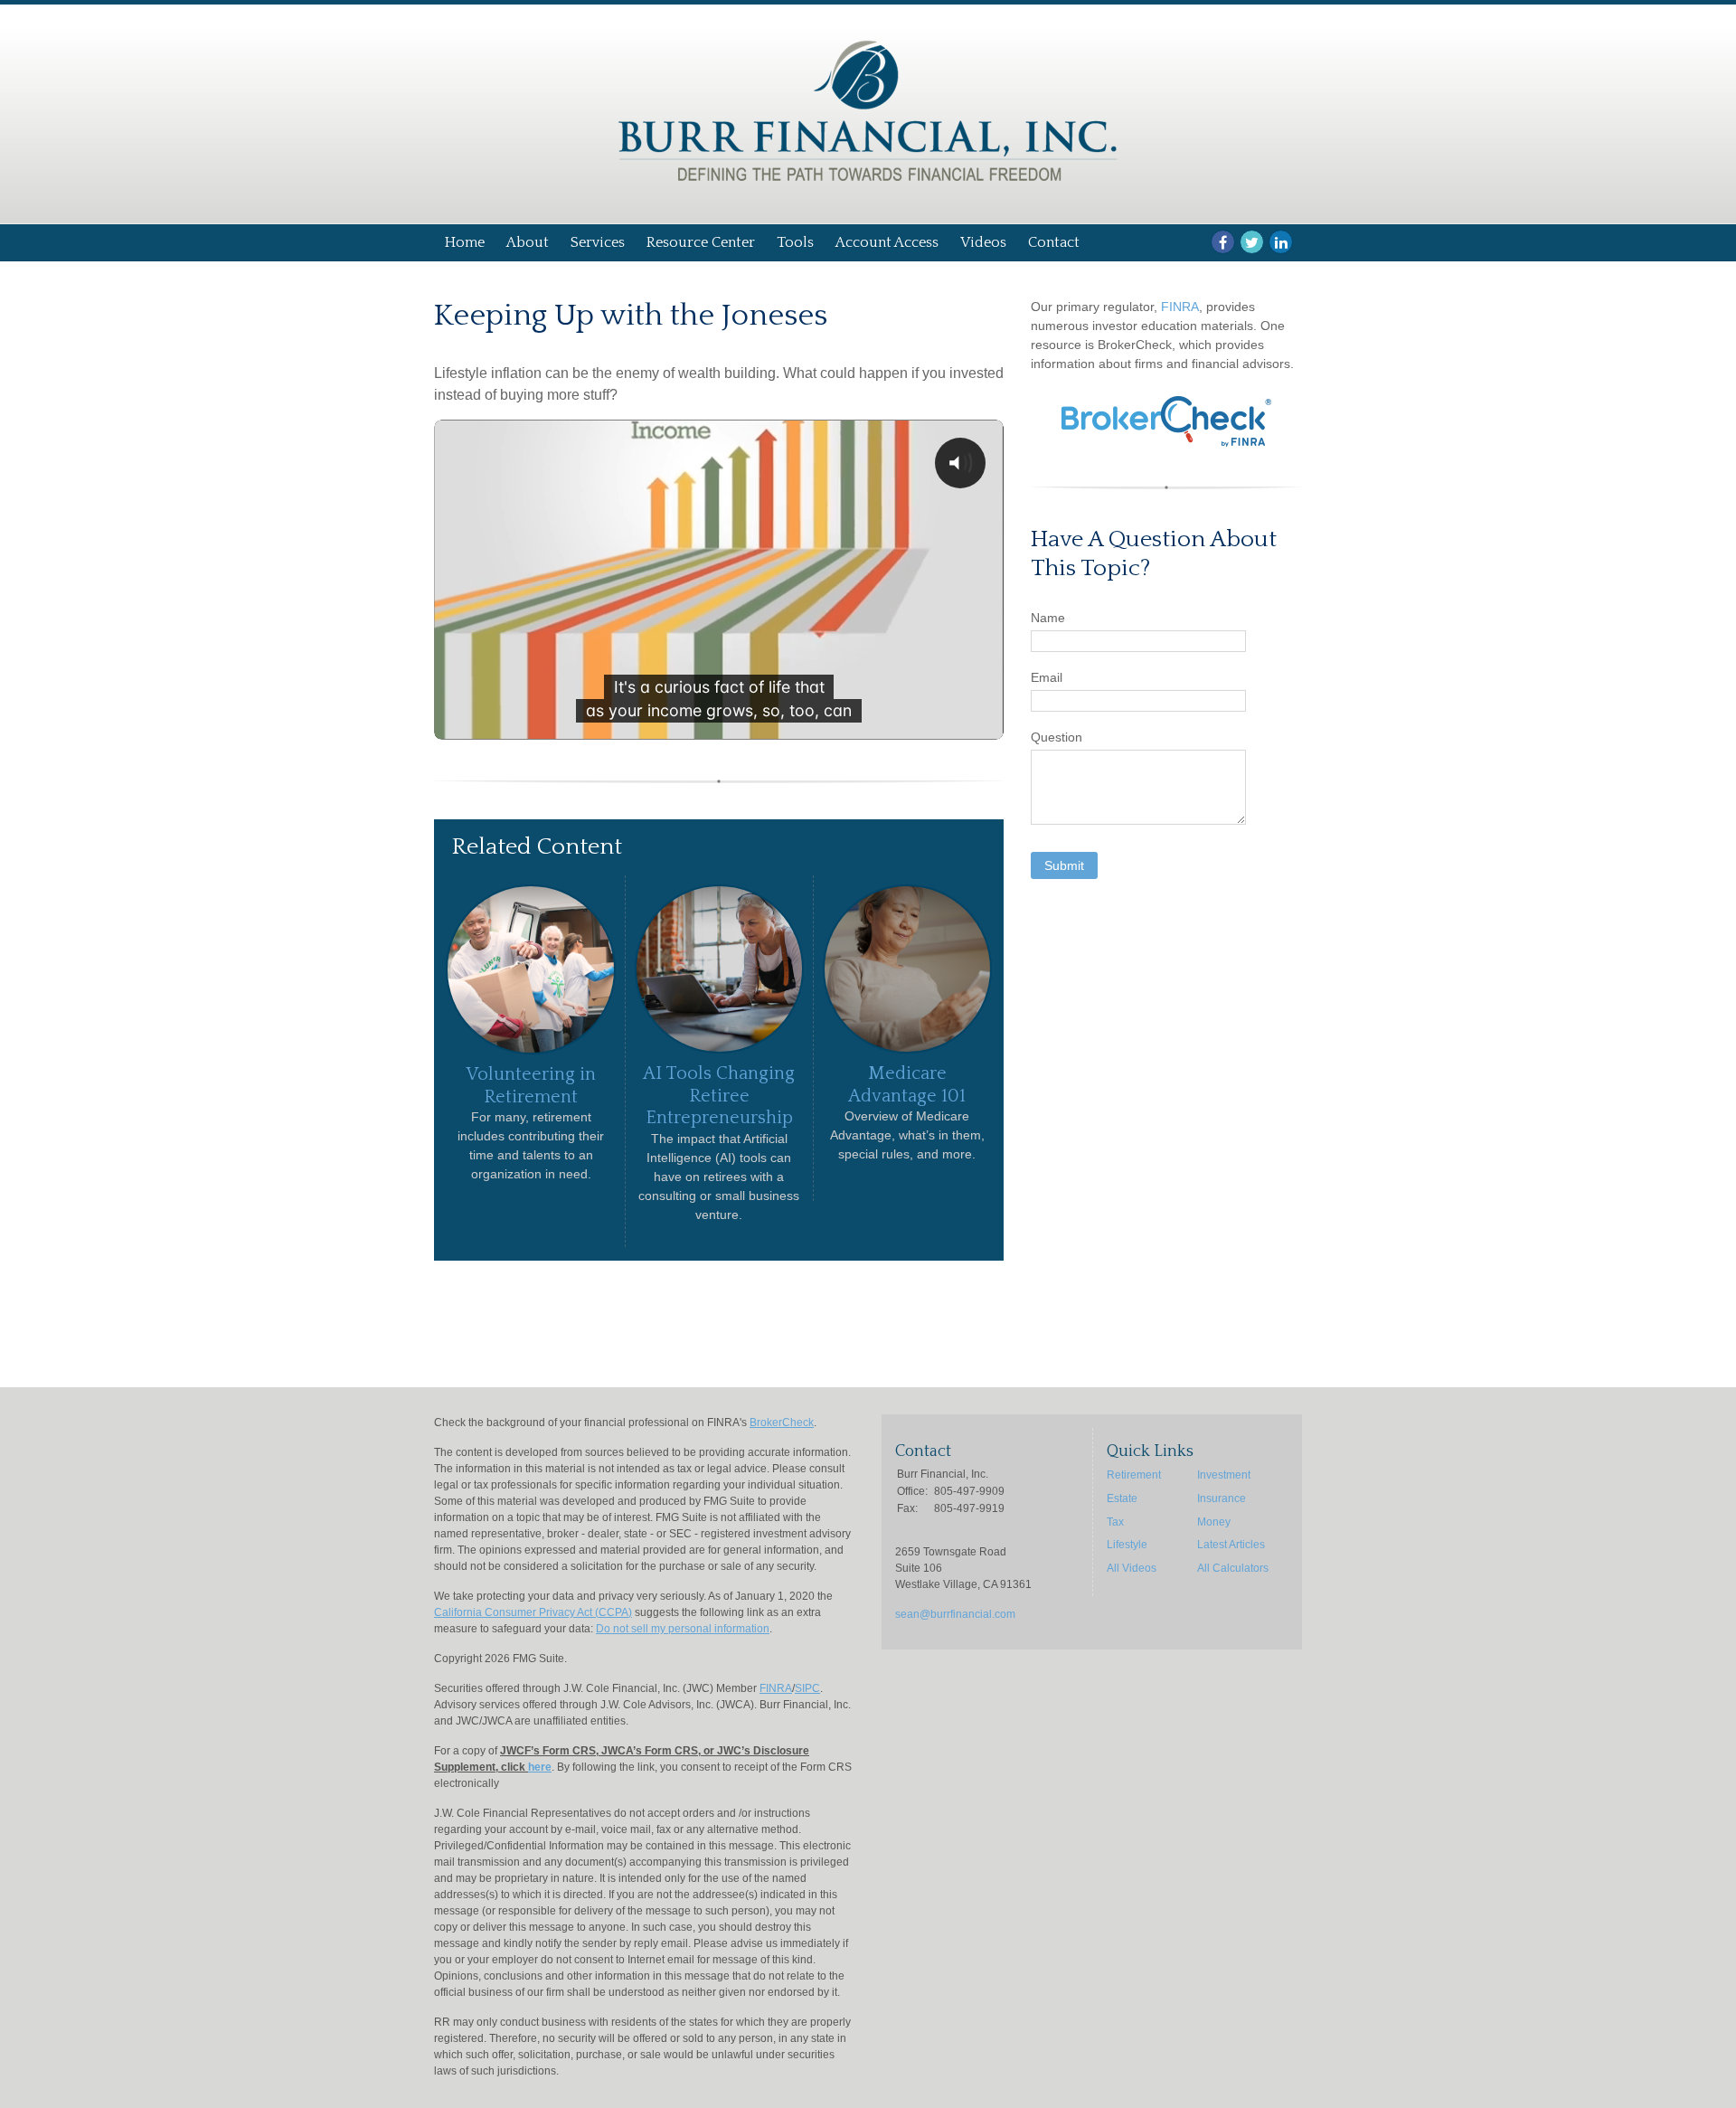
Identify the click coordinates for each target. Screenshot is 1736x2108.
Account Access (887, 242)
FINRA (1180, 307)
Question (1057, 737)
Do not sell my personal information (683, 1629)
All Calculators (1233, 1568)
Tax (1115, 1522)
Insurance (1222, 1498)
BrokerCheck (782, 1423)
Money (1214, 1522)
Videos (983, 242)
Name (1048, 618)
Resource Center (701, 242)
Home (465, 242)
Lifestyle (1127, 1545)
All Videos (1132, 1568)
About (528, 242)
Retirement (1134, 1475)
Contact (1054, 242)
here (540, 1767)
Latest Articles (1231, 1545)
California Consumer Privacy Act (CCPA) (533, 1612)
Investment (1224, 1475)
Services (598, 242)
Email (1047, 677)
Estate (1122, 1498)
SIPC (807, 1688)
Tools (795, 242)
